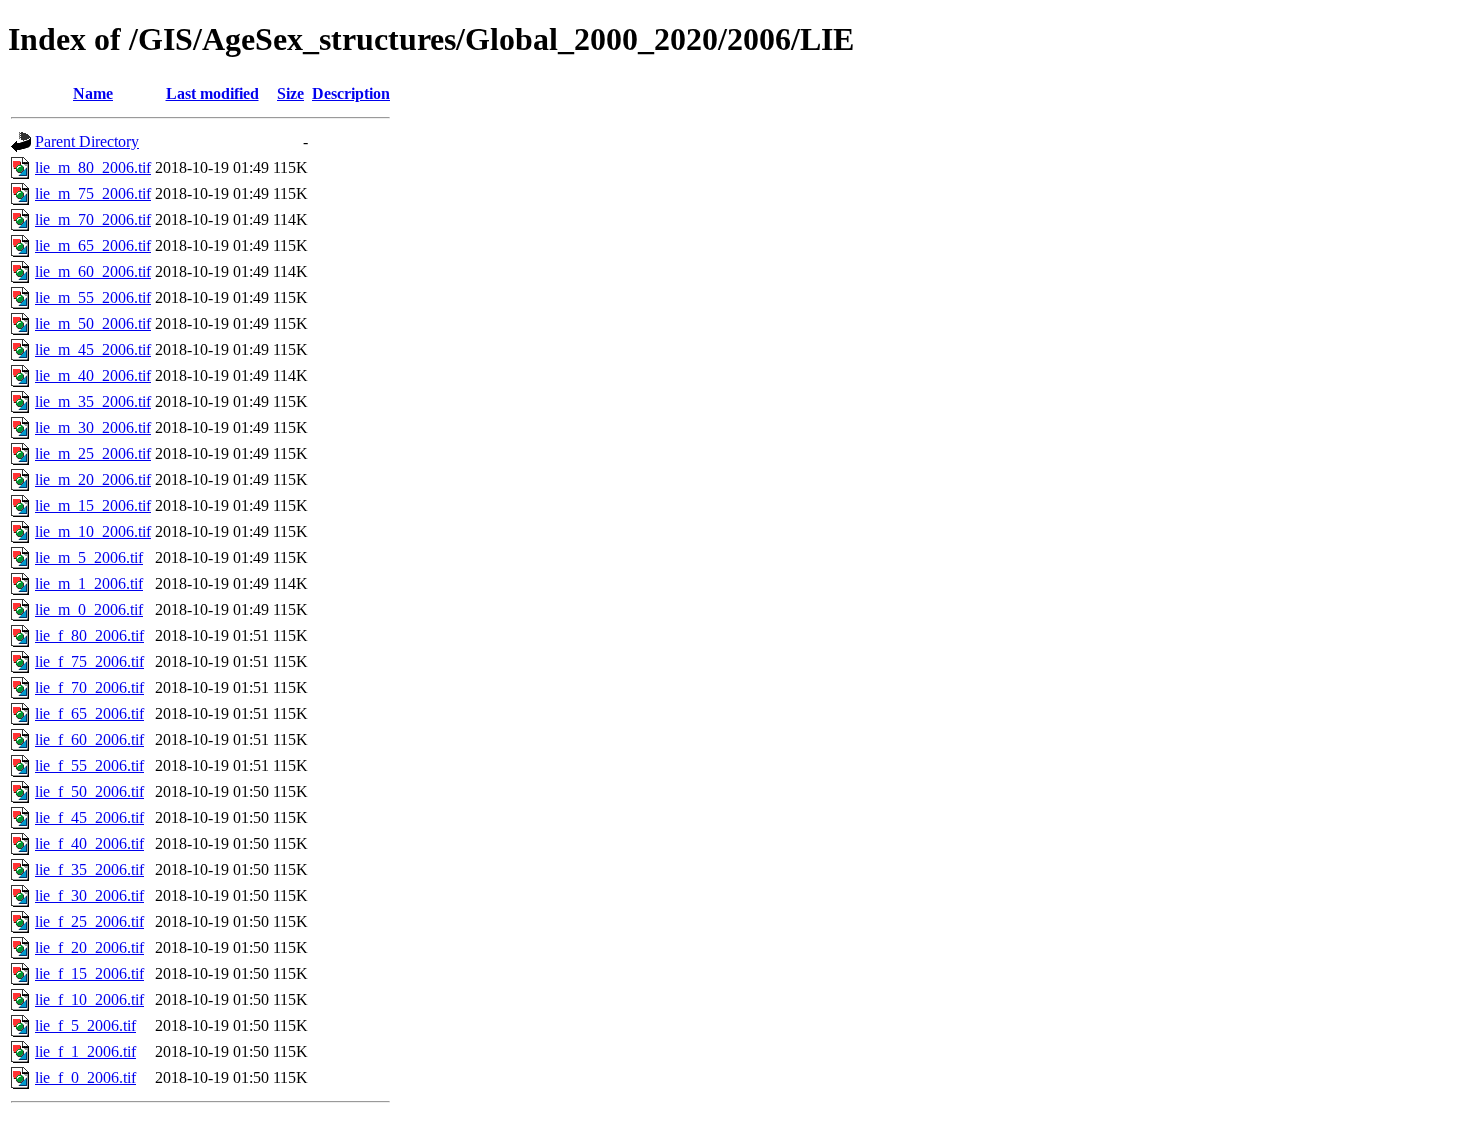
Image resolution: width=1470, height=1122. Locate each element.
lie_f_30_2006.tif (89, 895)
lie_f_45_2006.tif (89, 817)
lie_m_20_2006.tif (93, 479)
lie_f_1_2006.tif (85, 1051)
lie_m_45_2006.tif (93, 349)
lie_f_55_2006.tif (89, 765)
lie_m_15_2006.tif (93, 505)
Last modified (212, 93)
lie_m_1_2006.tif (89, 583)
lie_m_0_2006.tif (89, 609)
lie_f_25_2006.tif (89, 921)
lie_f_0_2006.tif (85, 1077)
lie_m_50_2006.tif (93, 323)
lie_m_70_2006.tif (93, 219)
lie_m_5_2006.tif (89, 557)
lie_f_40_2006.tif (89, 843)
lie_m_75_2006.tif (93, 193)
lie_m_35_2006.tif (93, 401)
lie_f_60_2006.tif (89, 739)
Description (351, 93)
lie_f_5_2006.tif (85, 1025)
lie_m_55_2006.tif (93, 297)
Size (290, 93)
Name (93, 93)
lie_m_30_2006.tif (93, 427)
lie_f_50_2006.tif (89, 791)
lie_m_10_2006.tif (93, 531)
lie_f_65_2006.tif (89, 713)
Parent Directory (87, 141)
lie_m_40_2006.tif (93, 375)
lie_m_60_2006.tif (93, 271)
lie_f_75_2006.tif (89, 661)
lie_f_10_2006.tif (89, 999)
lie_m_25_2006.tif (93, 453)
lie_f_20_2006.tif (89, 947)
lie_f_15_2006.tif (89, 973)
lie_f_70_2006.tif (89, 687)
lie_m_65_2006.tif (93, 245)
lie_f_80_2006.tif (89, 635)
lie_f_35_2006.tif (89, 869)
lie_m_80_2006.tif (93, 167)
